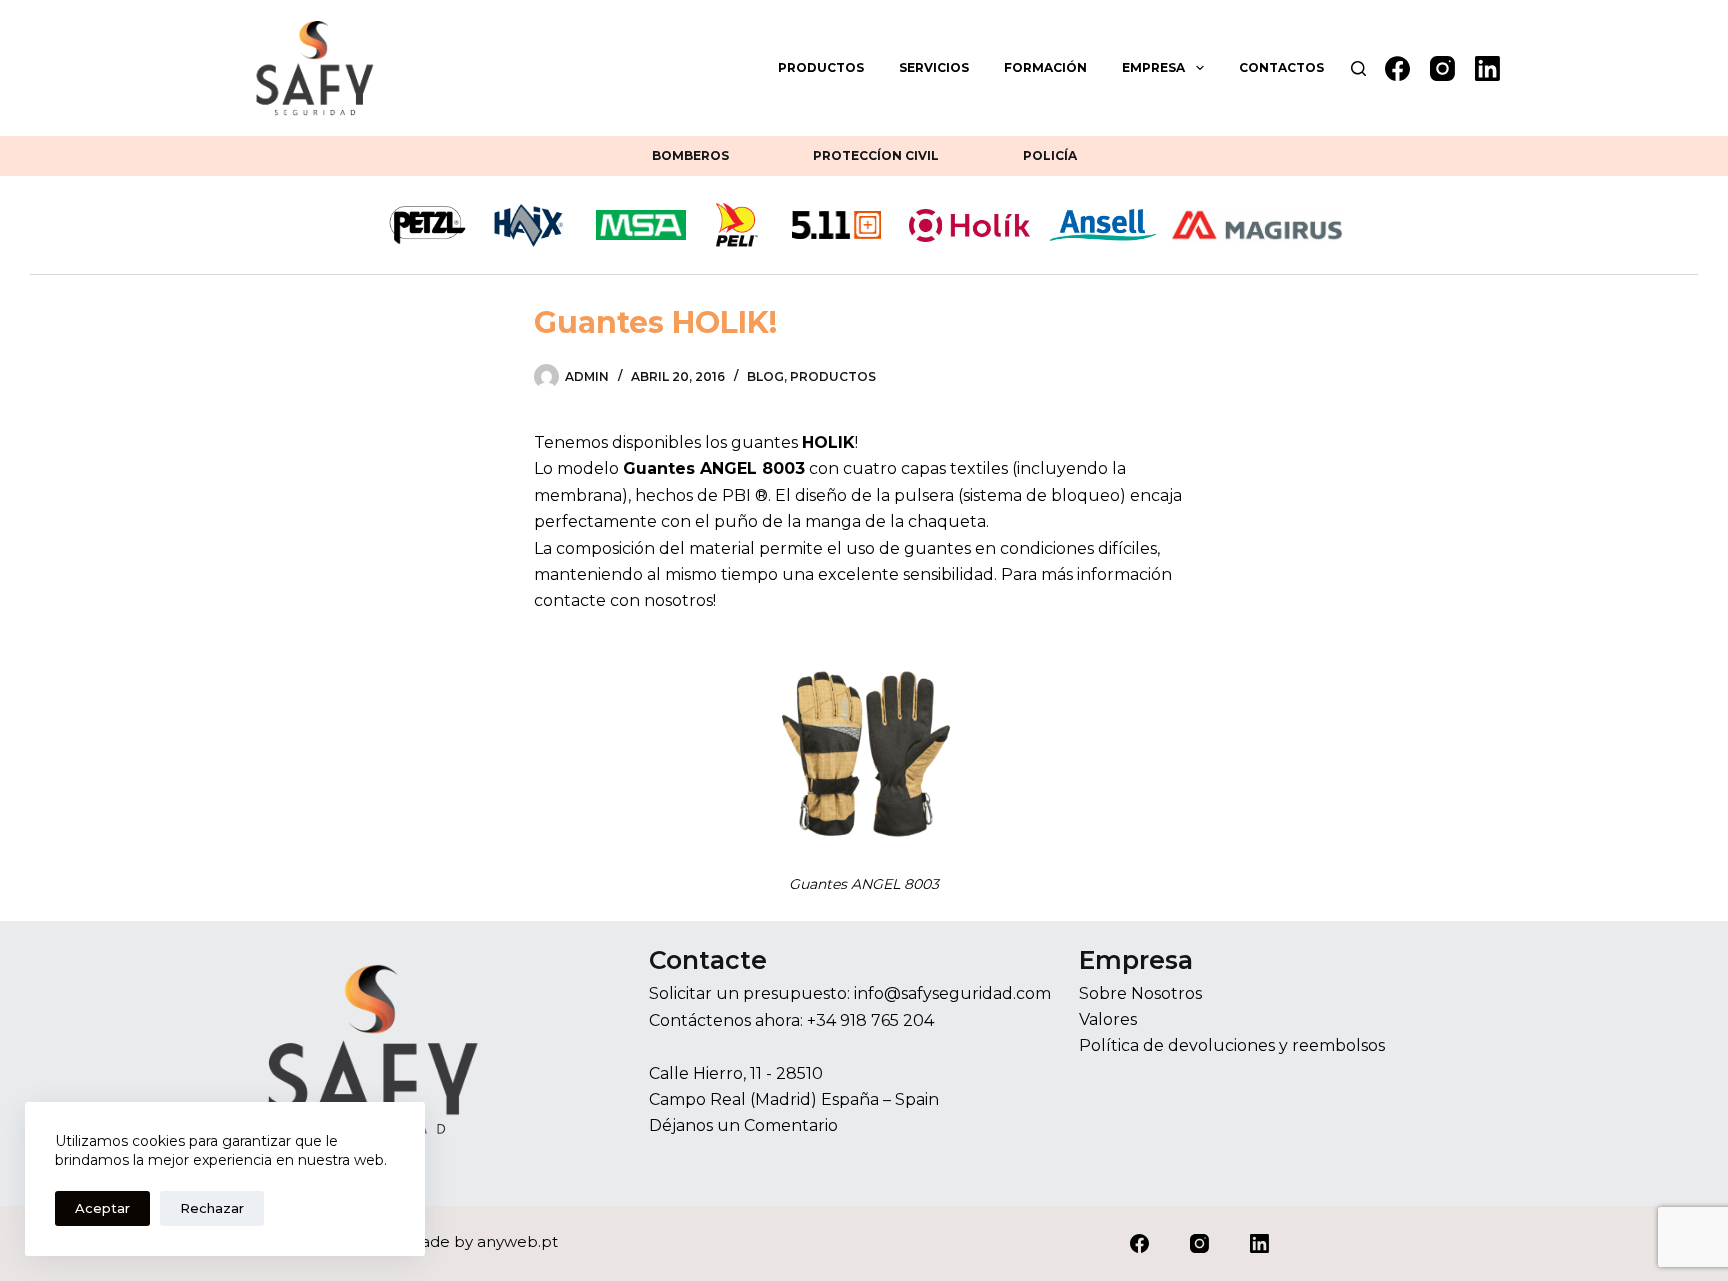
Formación (1045, 67)
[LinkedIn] (1487, 68)
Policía (1050, 155)
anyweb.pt (517, 1241)
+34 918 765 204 (870, 1020)
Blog (765, 376)
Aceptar (102, 1208)
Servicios (934, 67)
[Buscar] (1358, 68)
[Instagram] (1442, 68)
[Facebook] (1397, 68)
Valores (1108, 1019)
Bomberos (690, 155)
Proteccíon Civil (876, 155)
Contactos (1281, 67)
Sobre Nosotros (1140, 993)
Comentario (791, 1125)
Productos (821, 67)
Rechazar (212, 1208)
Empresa (1153, 67)
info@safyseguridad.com (952, 993)
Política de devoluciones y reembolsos (1232, 1045)
